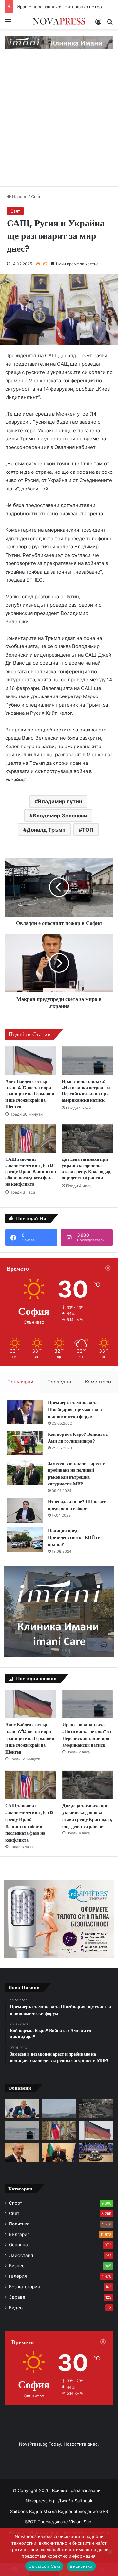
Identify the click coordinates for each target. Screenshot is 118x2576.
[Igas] (59, 42)
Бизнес (17, 2266)
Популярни (20, 1382)
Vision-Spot (81, 2522)
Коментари (98, 1382)
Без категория (24, 2287)
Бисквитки (81, 2566)
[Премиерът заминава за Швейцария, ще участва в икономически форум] (25, 1412)
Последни (59, 1382)
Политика (19, 2224)
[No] (110, 2552)
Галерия (18, 2276)
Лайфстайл (21, 2255)
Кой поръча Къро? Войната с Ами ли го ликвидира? (78, 1438)
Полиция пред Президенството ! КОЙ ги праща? (74, 1537)
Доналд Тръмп (46, 830)
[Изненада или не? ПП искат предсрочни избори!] (25, 1511)
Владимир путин (60, 801)
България (19, 2234)
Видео (16, 2308)
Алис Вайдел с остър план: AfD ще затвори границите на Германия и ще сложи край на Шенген (30, 1094)
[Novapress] (59, 21)
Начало (19, 197)
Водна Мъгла (44, 2511)
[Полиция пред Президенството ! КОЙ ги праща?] (25, 1540)
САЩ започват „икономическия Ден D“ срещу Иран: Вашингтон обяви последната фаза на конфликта (31, 1172)
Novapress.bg (40, 2501)
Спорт (15, 2203)
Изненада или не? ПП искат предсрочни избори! (77, 1505)
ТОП (88, 830)
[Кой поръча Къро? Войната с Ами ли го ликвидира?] (25, 1443)
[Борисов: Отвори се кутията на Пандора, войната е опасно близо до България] (22, 2109)
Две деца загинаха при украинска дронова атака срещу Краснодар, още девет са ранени (87, 1168)
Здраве (17, 2297)
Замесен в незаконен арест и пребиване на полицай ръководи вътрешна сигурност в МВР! (77, 1474)
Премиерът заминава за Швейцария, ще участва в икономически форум (75, 1410)
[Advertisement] (59, 124)
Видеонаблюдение (79, 2511)
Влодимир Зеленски (60, 816)
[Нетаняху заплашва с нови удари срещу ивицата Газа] (22, 2152)
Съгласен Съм (44, 2566)
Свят (36, 197)
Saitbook (84, 2501)
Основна (18, 2245)
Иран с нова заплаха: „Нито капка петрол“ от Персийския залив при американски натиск (86, 1091)
